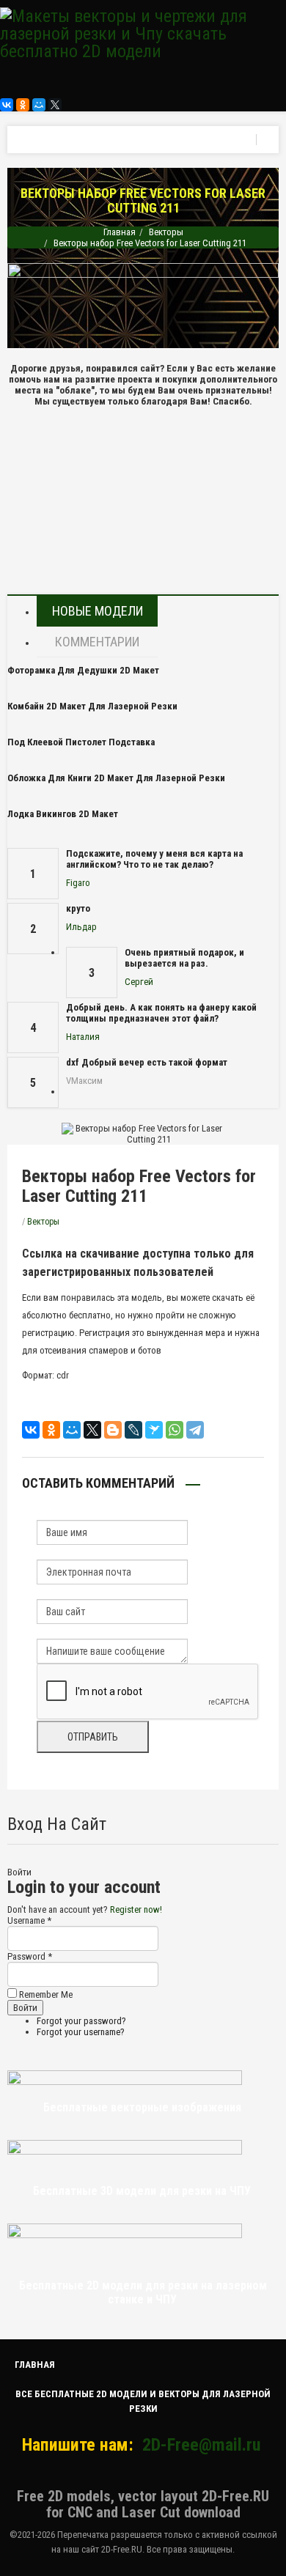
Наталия (83, 1037)
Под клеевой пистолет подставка (81, 742)
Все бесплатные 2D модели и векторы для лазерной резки (143, 2401)
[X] (55, 105)
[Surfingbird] (154, 1430)
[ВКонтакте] (7, 105)
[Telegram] (195, 1430)
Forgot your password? (81, 2021)
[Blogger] (113, 1430)
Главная (120, 232)
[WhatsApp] (175, 1430)
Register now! (136, 1909)
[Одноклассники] (23, 105)
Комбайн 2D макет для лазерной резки (92, 706)
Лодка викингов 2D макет (63, 814)
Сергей (139, 982)
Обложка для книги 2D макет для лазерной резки (116, 778)
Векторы (166, 232)
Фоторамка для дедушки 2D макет (83, 670)
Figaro (78, 883)
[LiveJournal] (133, 1430)
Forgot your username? (81, 2032)
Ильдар (81, 927)
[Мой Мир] (39, 105)
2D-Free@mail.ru (201, 2445)
